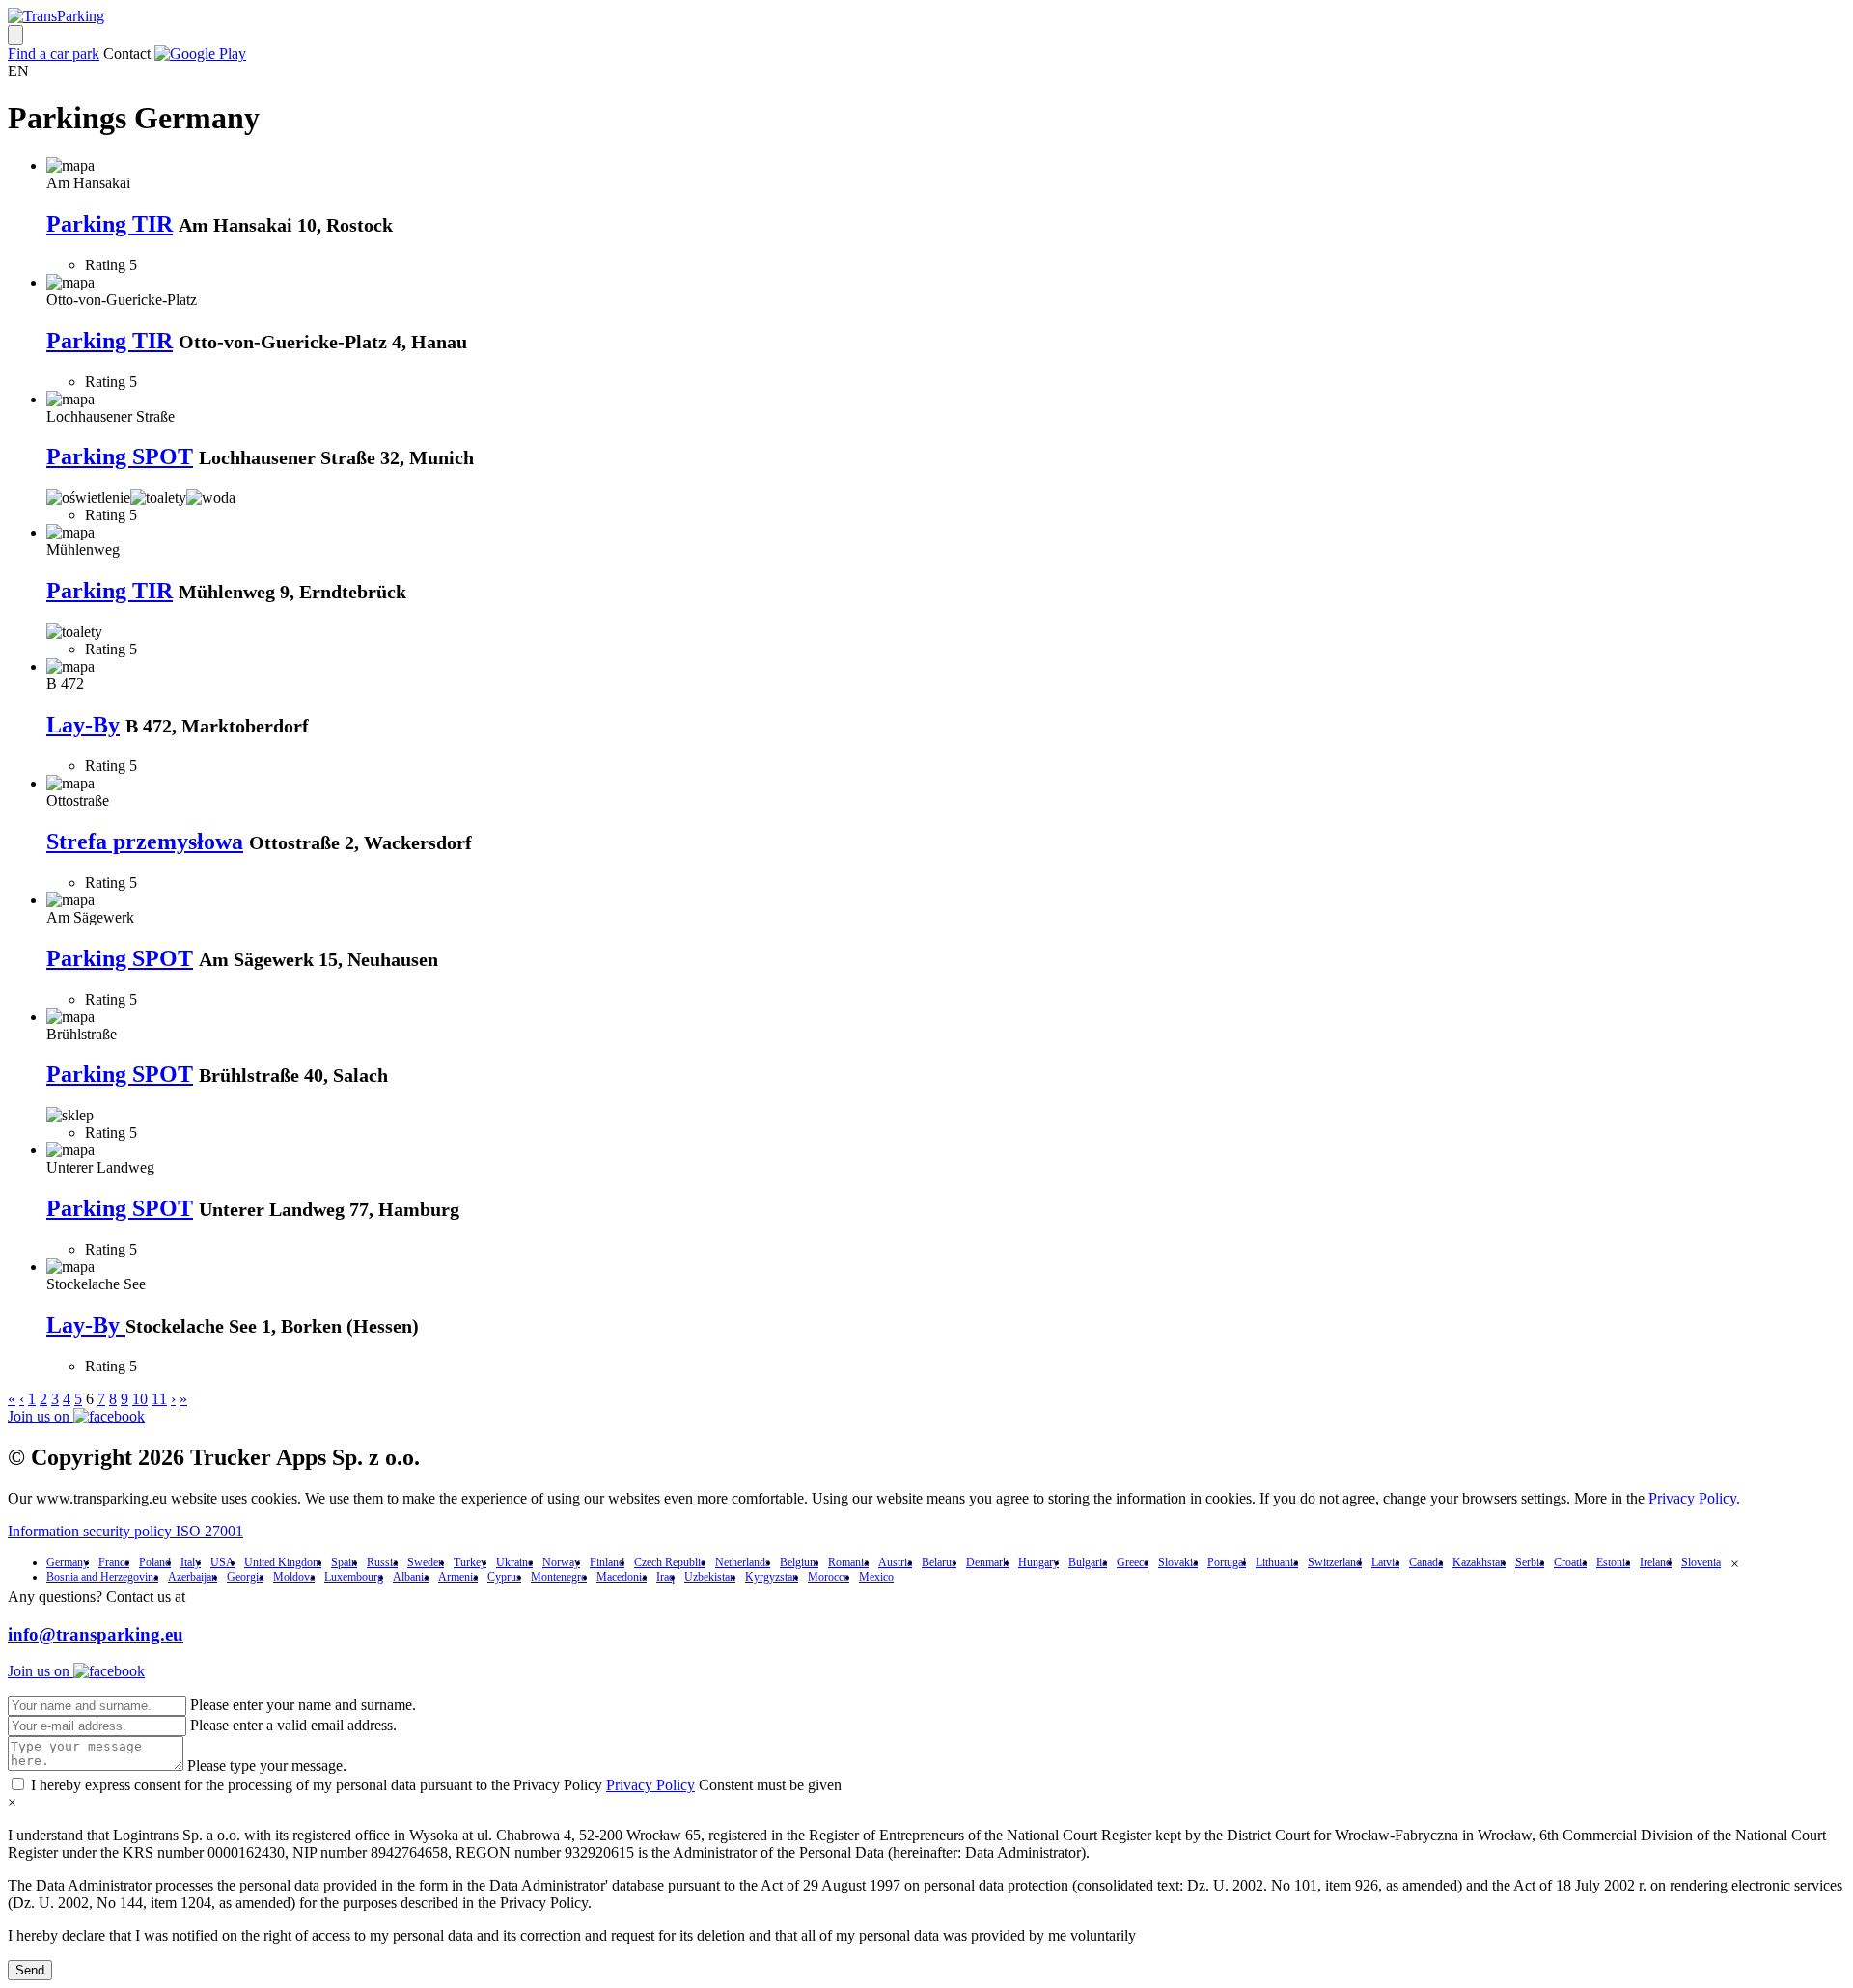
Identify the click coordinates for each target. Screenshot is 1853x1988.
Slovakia (1178, 1562)
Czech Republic (670, 1562)
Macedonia (622, 1577)
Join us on (41, 1416)
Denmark (987, 1562)
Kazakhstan (1479, 1562)
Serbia (1530, 1562)
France (114, 1562)
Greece (1133, 1562)
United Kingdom (283, 1562)
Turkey (470, 1562)
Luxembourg (354, 1577)
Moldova (294, 1577)
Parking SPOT (120, 456)
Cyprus (504, 1577)
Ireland (1656, 1562)
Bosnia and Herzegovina (102, 1577)
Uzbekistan (710, 1577)
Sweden (426, 1562)
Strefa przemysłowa (145, 842)
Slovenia (1701, 1562)
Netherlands (743, 1562)
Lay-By (83, 725)
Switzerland (1335, 1562)
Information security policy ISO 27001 (125, 1531)
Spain (344, 1562)
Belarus (939, 1562)
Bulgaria (1088, 1562)
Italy (191, 1562)
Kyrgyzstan (772, 1577)
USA (222, 1562)
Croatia (1570, 1562)
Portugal (1227, 1562)
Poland (155, 1562)
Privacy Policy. (1694, 1498)
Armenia (458, 1577)
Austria (895, 1562)
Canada (1426, 1562)
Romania (848, 1562)
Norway (561, 1562)
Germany (68, 1562)
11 (159, 1399)
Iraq (665, 1577)
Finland (607, 1562)
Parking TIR (110, 224)
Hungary (1038, 1562)
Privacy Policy (650, 1785)
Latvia (1385, 1562)
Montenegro (559, 1577)
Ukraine (514, 1562)
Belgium (799, 1562)
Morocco (829, 1577)
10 (140, 1399)
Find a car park (54, 54)
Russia (382, 1562)
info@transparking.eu (96, 1634)
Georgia (245, 1577)
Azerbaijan (193, 1577)
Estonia (1613, 1562)
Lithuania (1277, 1562)
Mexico (876, 1577)
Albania (411, 1577)
